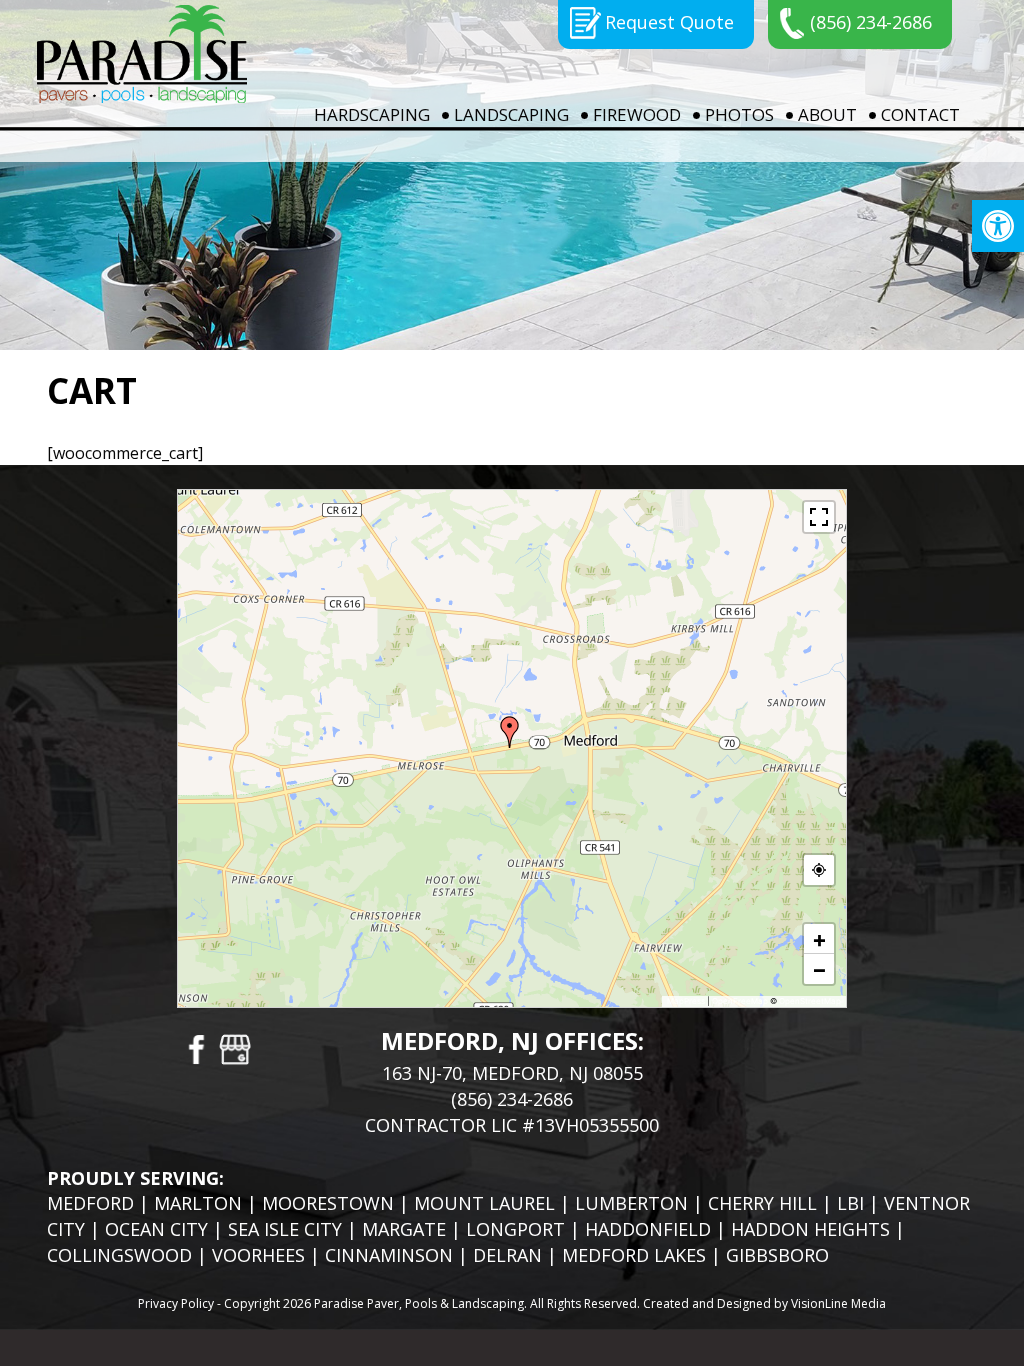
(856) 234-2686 (871, 22)
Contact (920, 114)
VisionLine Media (838, 1303)
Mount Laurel (484, 1203)
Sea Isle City (285, 1229)
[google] (235, 1048)
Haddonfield (648, 1229)
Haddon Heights (810, 1229)
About (827, 114)
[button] (998, 226)
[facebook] (195, 1048)
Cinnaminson (389, 1255)
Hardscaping (372, 114)
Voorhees (258, 1255)
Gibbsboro (777, 1255)
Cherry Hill (762, 1203)
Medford (90, 1203)
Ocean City (156, 1229)
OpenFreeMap (740, 1001)
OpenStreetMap (810, 1001)
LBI (850, 1203)
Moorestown (328, 1203)
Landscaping (511, 114)
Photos (739, 114)
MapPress (686, 1001)
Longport (515, 1229)
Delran (507, 1255)
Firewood (637, 114)
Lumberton (631, 1203)
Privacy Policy (176, 1303)
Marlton (198, 1203)
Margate (404, 1229)
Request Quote (669, 22)
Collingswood (119, 1255)
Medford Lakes (634, 1255)
